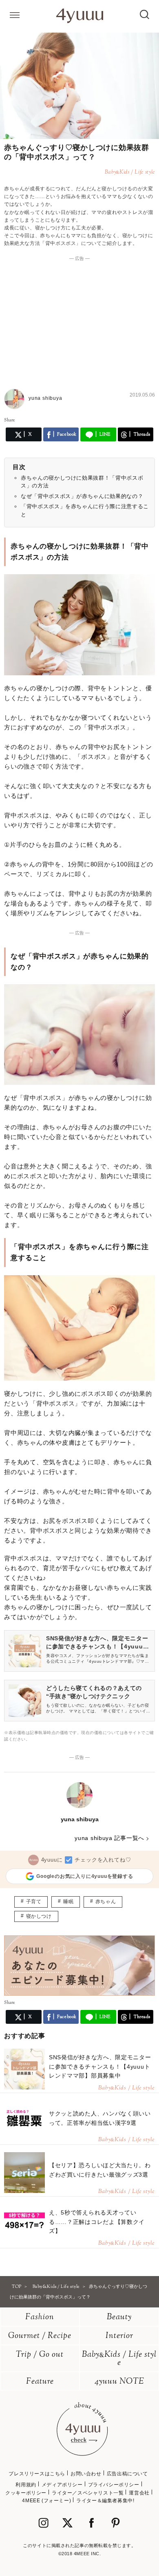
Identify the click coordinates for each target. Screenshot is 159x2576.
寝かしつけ (39, 1916)
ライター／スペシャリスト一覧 (88, 2493)
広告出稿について (127, 2474)
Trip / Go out (40, 2355)
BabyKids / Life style (119, 2359)
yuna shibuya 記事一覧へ (109, 1838)
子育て (34, 1902)
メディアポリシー (62, 2485)
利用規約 (26, 2485)
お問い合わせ (86, 2474)
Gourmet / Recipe (40, 2336)
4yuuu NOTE (119, 2382)
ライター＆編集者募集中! (105, 2501)
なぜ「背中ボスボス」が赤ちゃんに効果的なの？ (82, 496)
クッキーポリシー (26, 2493)
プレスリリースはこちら (37, 2474)
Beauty (119, 2317)
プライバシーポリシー (114, 2485)
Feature (40, 2382)
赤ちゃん (106, 1902)
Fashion (40, 2317)
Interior (119, 2336)
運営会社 (139, 2493)
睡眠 (68, 1902)
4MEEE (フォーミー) (46, 2501)
